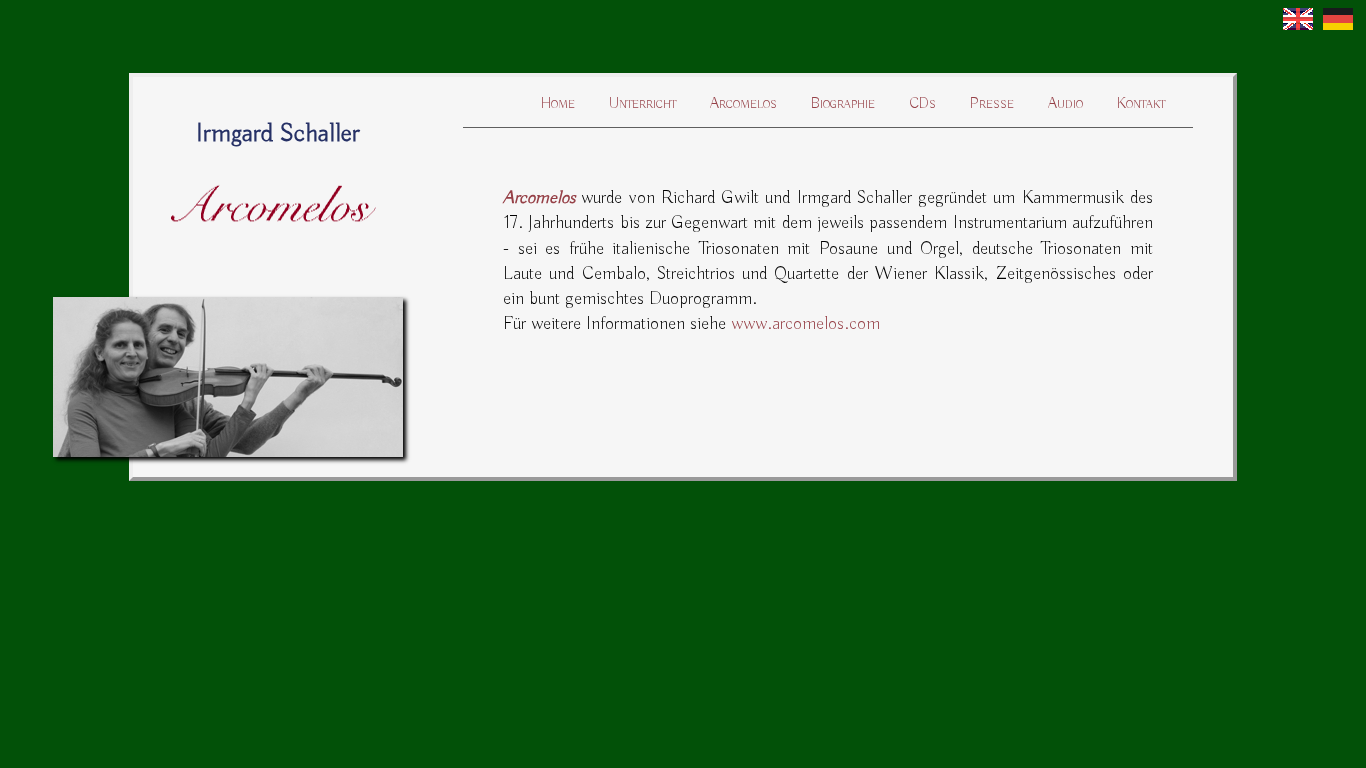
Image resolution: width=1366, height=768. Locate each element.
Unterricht (642, 104)
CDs (922, 104)
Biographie (843, 104)
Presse (992, 104)
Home (558, 104)
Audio (1065, 104)
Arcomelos (743, 104)
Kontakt (1141, 104)
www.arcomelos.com (805, 324)
